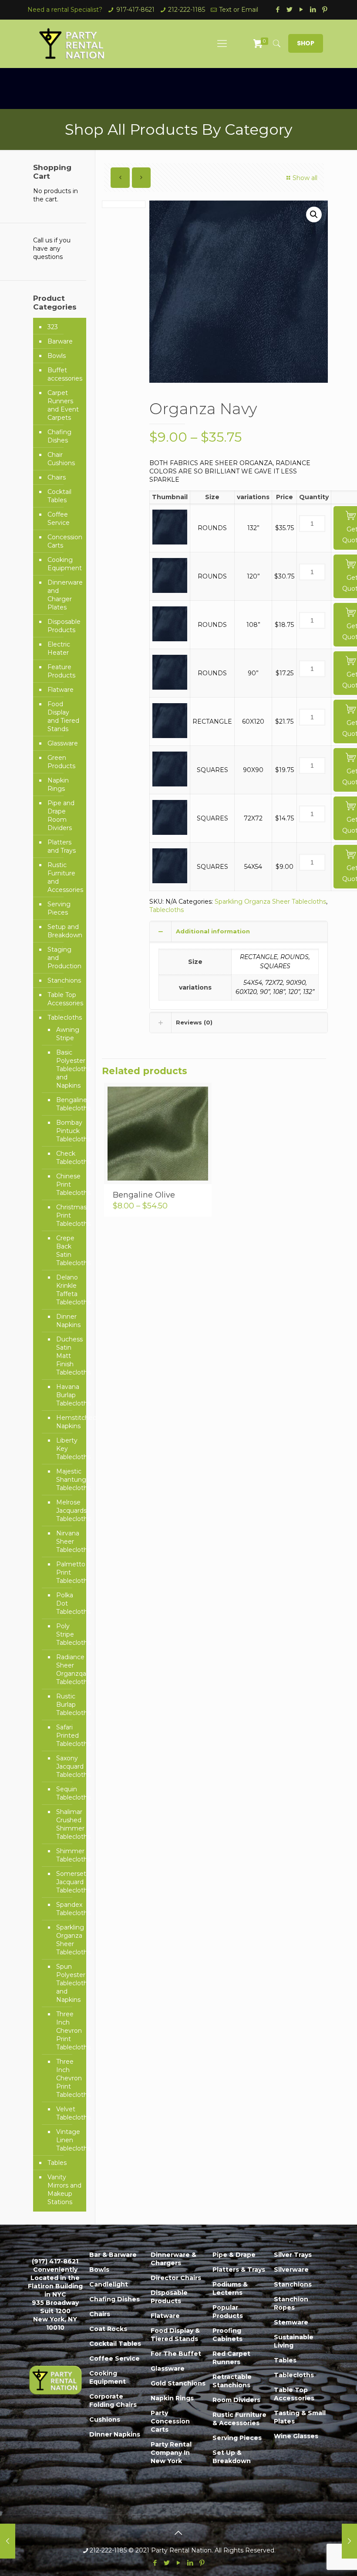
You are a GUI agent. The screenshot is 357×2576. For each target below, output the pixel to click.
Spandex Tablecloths (67, 1909)
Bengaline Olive (144, 1195)
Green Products (61, 762)
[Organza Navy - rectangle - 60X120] (170, 736)
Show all (305, 178)
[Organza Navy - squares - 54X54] (170, 881)
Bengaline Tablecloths (67, 1104)
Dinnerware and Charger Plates (65, 595)
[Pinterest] (325, 9)
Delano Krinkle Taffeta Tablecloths (67, 1290)
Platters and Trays (62, 846)
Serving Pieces (59, 908)
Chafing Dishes (59, 436)
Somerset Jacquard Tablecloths (67, 1882)
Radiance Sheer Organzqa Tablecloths (67, 1669)
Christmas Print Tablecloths (67, 1215)
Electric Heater (59, 648)
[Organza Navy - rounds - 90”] (170, 687)
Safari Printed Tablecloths (67, 1735)
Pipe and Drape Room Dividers (61, 815)
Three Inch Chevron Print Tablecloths (67, 2031)
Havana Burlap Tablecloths (67, 1395)
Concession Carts (65, 541)
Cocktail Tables (59, 496)
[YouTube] (301, 9)
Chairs (57, 477)
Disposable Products (64, 626)
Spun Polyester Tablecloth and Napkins (67, 1983)
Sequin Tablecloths (67, 1793)
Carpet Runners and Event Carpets (63, 405)
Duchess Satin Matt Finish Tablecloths (67, 1356)
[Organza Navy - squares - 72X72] (170, 833)
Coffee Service (59, 519)
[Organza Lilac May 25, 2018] (8, 2541)
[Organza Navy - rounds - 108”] (170, 639)
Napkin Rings (58, 784)
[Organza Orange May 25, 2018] (349, 2541)
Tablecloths (167, 910)
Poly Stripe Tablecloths (67, 1634)
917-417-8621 (135, 10)
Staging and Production (64, 958)
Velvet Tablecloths (67, 2113)
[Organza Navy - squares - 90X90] (170, 784)
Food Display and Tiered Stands (63, 716)
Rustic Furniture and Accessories (65, 877)
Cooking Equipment (65, 564)
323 (53, 327)
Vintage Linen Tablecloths (67, 2140)
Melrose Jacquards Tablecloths (67, 1511)
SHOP (306, 43)
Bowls (57, 356)
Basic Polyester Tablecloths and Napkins (67, 1069)
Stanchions (64, 980)
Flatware (61, 690)
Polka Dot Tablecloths (67, 1603)
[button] (314, 214)
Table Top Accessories (65, 999)
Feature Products (61, 671)
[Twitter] (290, 9)
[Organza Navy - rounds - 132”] (170, 542)
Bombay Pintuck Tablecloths (67, 1131)
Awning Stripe (67, 1034)
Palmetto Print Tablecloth (67, 1572)
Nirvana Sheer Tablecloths (67, 1542)
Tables (57, 2163)
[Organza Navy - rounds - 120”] (170, 591)
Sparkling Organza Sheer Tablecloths (270, 902)
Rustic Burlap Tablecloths (67, 1705)
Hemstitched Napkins (67, 1422)
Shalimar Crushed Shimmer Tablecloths (67, 1824)
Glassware (63, 743)
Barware (60, 341)
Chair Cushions (61, 459)
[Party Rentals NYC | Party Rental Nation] (72, 44)
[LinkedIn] (313, 9)
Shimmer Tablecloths (67, 1855)
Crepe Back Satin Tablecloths (67, 1251)
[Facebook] (278, 9)
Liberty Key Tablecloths (67, 1449)
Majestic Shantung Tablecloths (67, 1480)
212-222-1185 (187, 10)
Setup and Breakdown (65, 931)
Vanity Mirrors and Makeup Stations (64, 2190)
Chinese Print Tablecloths (67, 1184)
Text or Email (239, 10)
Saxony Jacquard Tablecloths (67, 1766)
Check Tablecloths (67, 1158)
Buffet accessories (65, 374)
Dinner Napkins (67, 1321)
